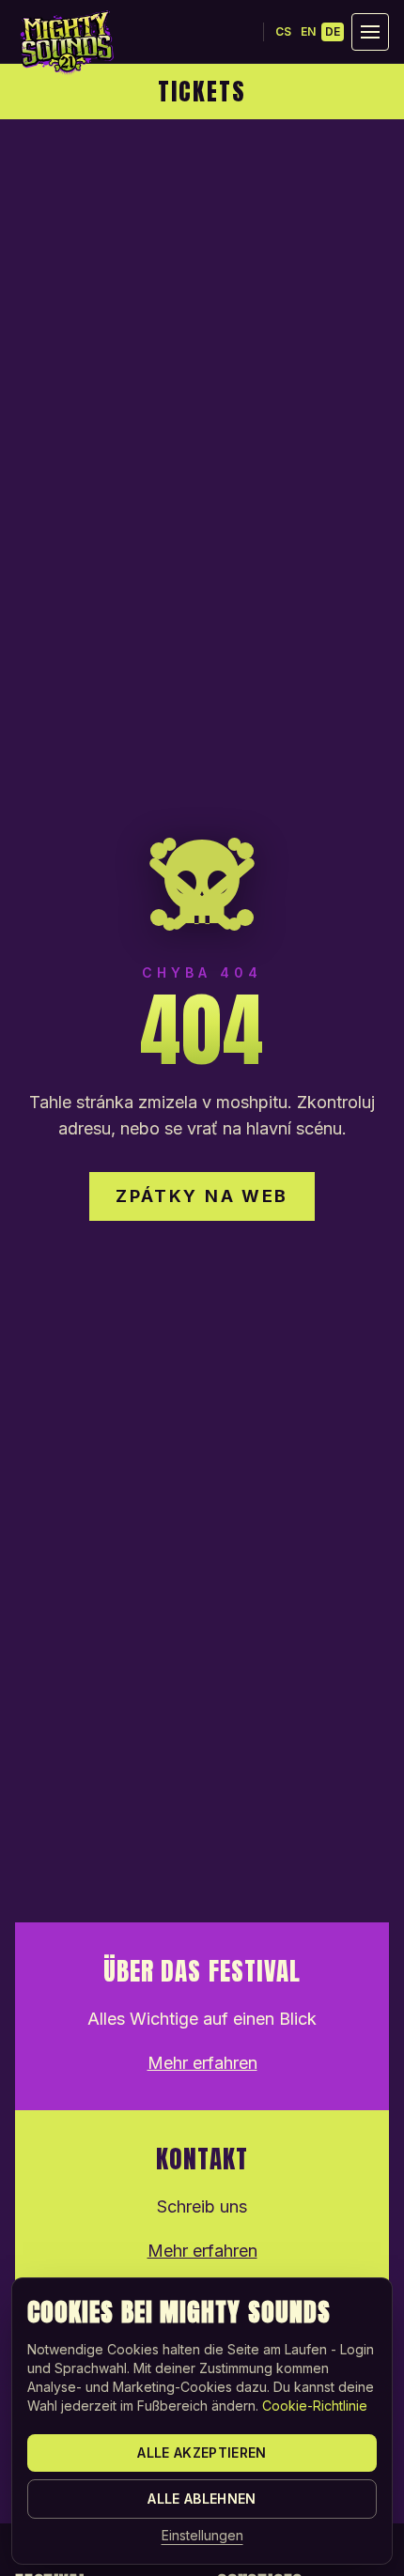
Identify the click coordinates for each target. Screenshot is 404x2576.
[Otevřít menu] (370, 32)
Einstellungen (202, 2535)
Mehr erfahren (202, 2063)
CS (283, 31)
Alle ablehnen (202, 2499)
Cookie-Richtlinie (315, 2406)
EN (308, 31)
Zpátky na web (202, 1196)
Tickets (202, 91)
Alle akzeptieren (202, 2453)
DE (333, 31)
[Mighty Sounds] (66, 42)
